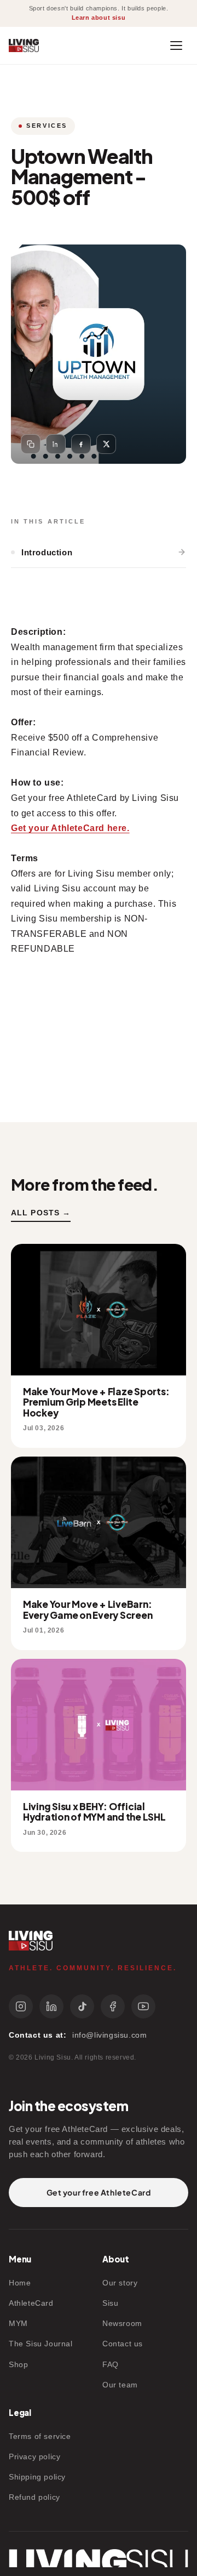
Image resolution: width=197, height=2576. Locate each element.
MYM (18, 2323)
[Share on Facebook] (81, 444)
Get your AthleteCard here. (70, 828)
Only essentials (73, 2548)
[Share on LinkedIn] (56, 444)
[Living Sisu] (24, 46)
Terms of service (40, 2436)
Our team (120, 2385)
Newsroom (122, 2323)
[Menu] (176, 46)
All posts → (41, 1213)
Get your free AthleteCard (99, 2192)
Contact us (123, 2344)
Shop (18, 2364)
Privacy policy (34, 2456)
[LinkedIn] (51, 2006)
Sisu (110, 2303)
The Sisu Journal (41, 2344)
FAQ (111, 2364)
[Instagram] (21, 2006)
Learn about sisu (99, 18)
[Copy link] (31, 444)
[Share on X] (106, 444)
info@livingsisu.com (109, 2035)
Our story (120, 2283)
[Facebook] (113, 2006)
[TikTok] (82, 2006)
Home (20, 2283)
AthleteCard (31, 2303)
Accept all (63, 2518)
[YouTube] (143, 2006)
